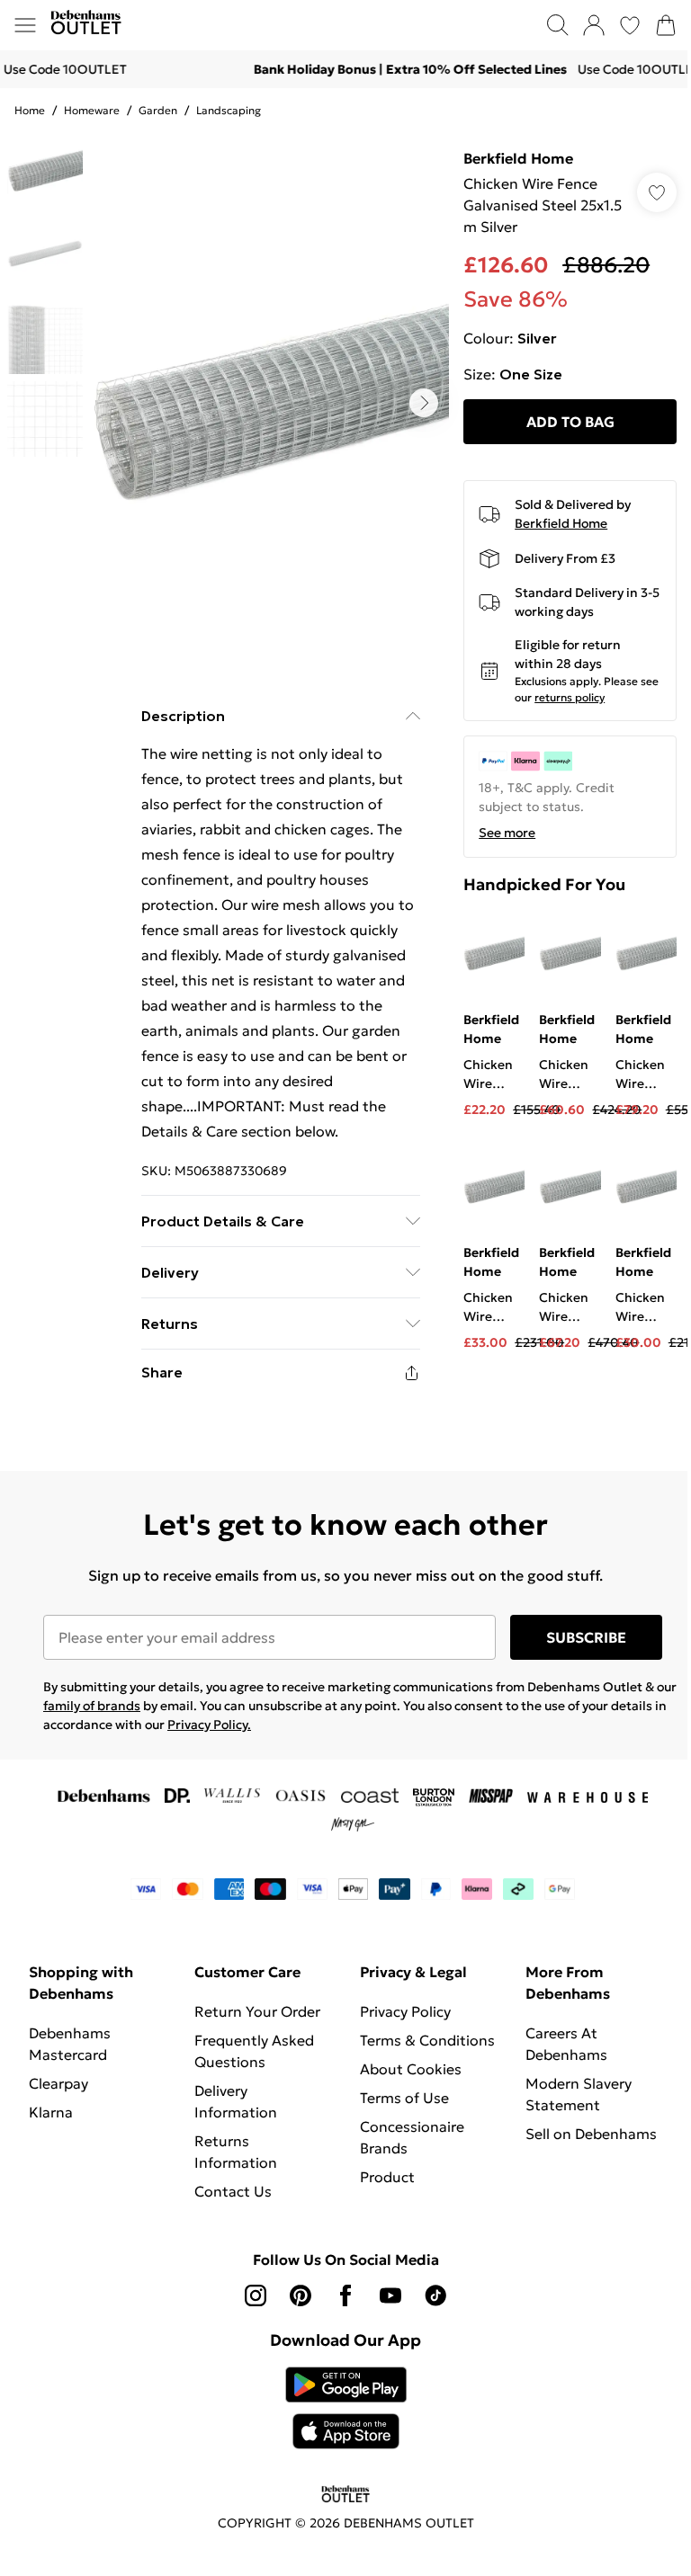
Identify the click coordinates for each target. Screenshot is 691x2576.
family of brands (92, 1706)
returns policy (570, 697)
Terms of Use (404, 2098)
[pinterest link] (301, 2295)
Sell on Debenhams (591, 2134)
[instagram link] (256, 2295)
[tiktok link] (435, 2295)
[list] (269, 403)
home (30, 110)
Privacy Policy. (209, 1725)
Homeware (92, 110)
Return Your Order (257, 2011)
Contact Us (233, 2191)
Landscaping (229, 110)
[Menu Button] (25, 25)
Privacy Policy (405, 2011)
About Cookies (411, 2069)
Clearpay (58, 2083)
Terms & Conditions (427, 2040)
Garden (158, 110)
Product (387, 2177)
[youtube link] (390, 2295)
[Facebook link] (345, 2295)
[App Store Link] (346, 2408)
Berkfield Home (518, 158)
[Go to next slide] (424, 403)
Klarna (51, 2112)
